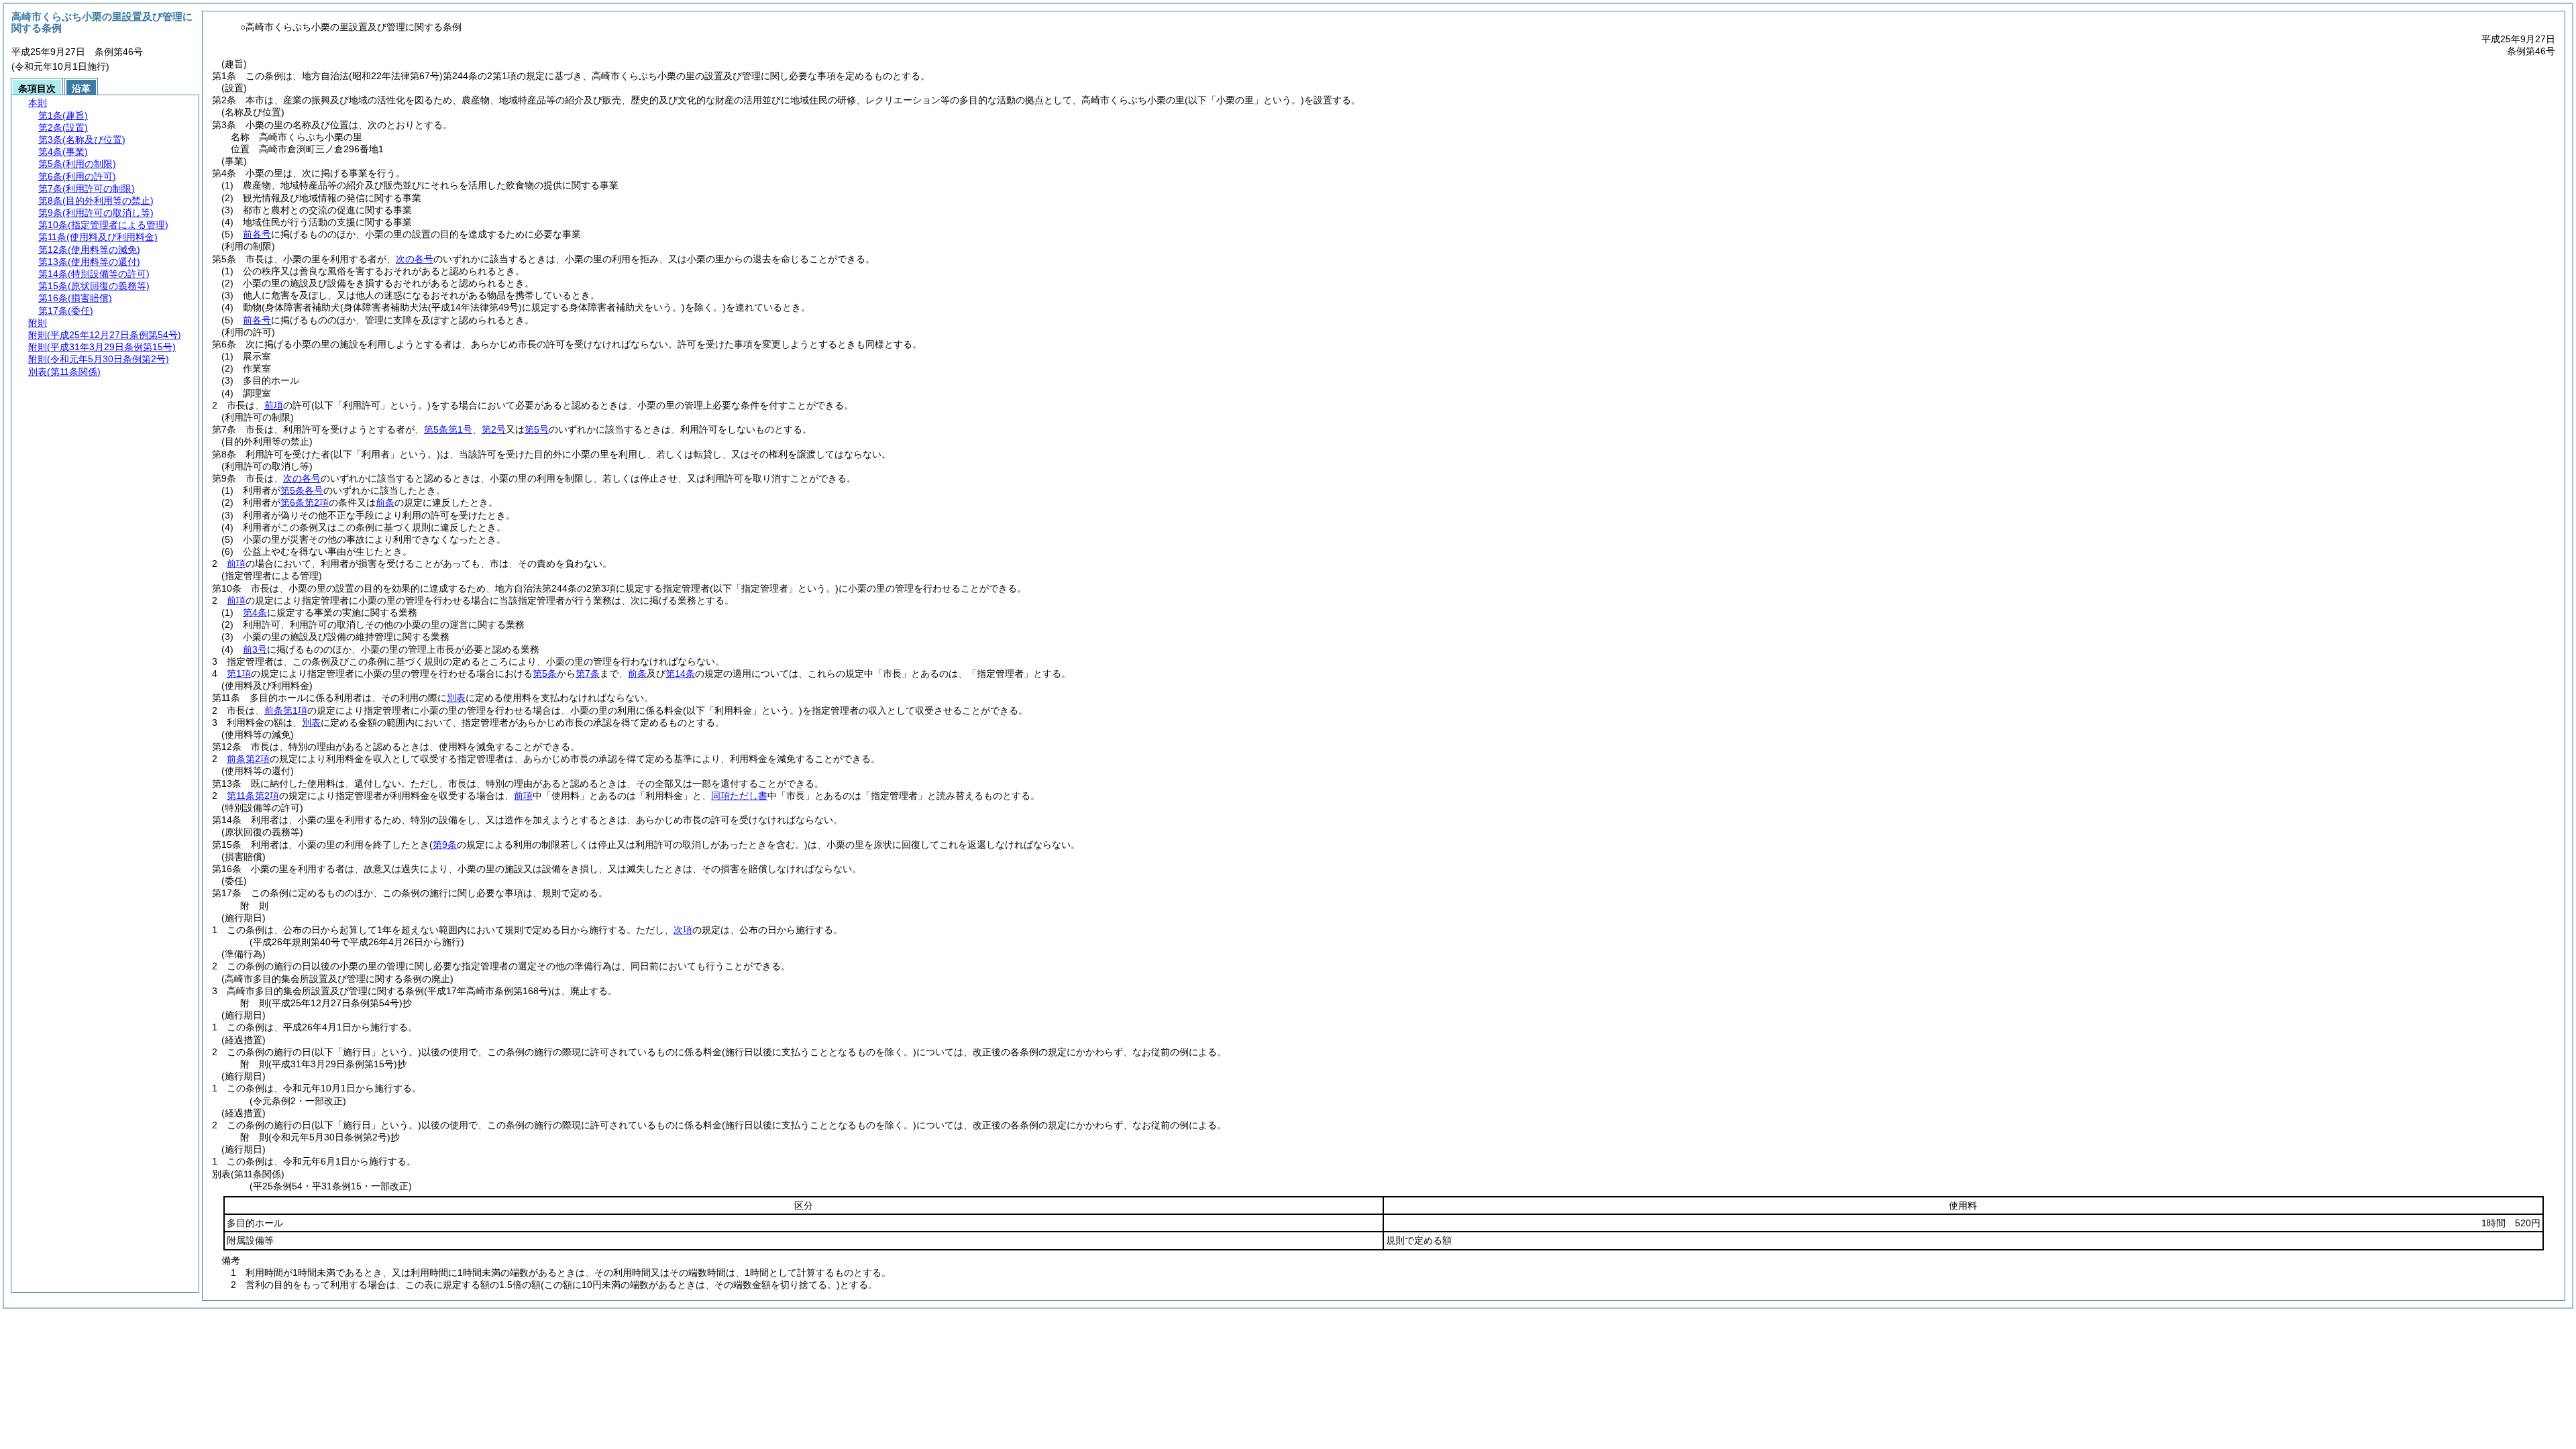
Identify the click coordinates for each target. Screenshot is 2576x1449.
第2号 (494, 429)
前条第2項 (248, 759)
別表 (456, 698)
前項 (274, 405)
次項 (683, 930)
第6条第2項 (305, 502)
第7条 (588, 674)
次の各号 (415, 259)
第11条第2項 (253, 796)
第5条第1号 (448, 429)
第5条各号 (302, 490)
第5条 (545, 674)
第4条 (255, 612)
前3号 (255, 649)
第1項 (239, 674)
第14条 (680, 674)
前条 (385, 502)
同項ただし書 (739, 796)
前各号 (257, 234)
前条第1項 (286, 710)
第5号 (537, 429)
